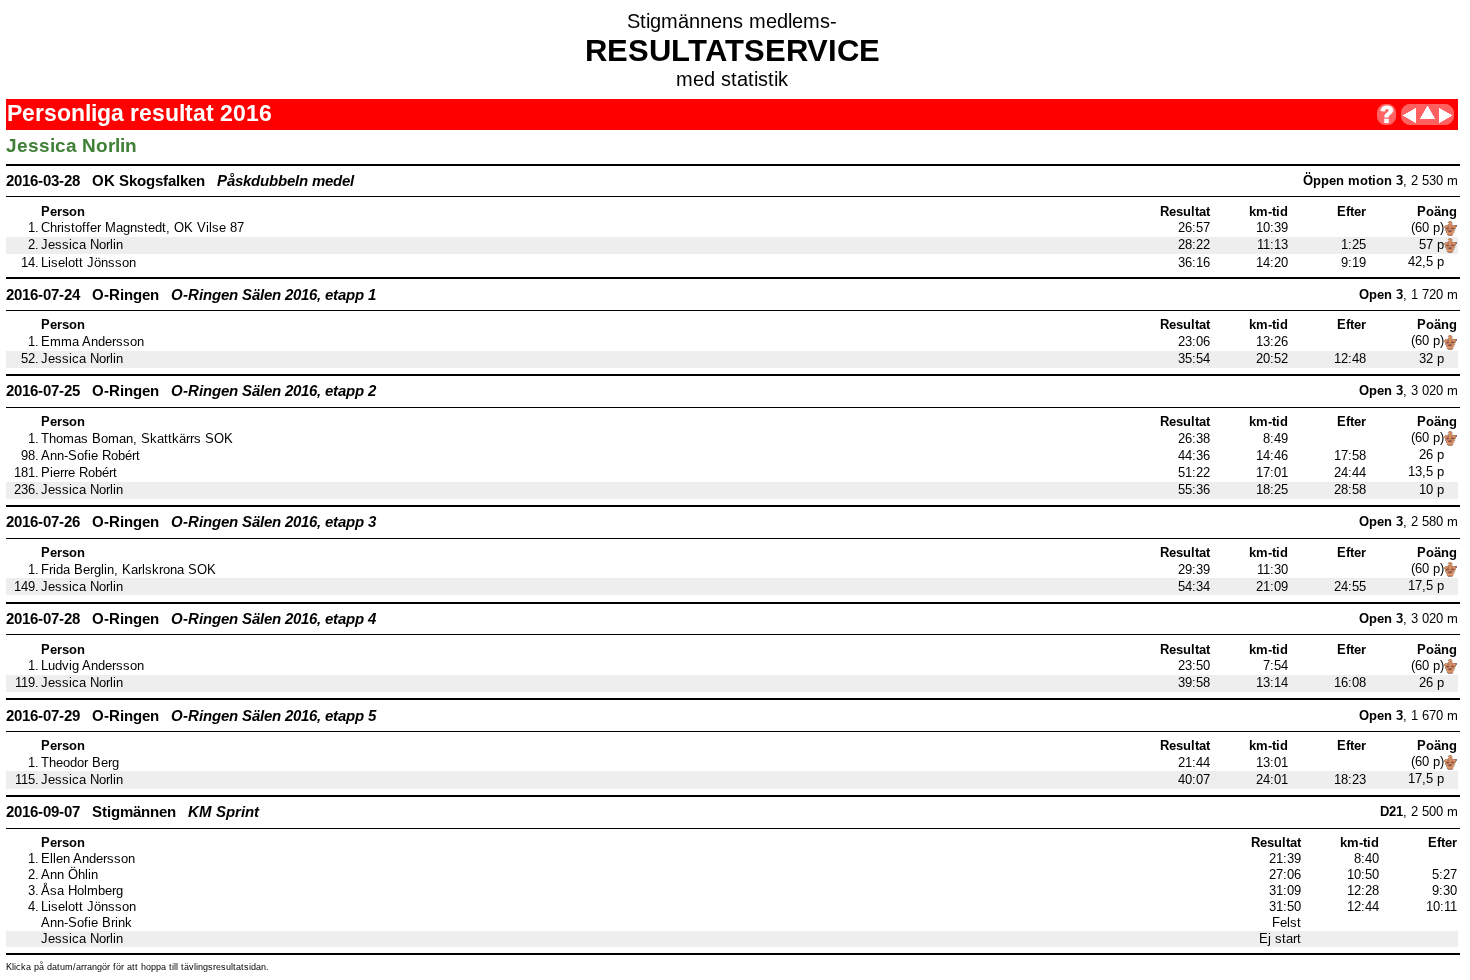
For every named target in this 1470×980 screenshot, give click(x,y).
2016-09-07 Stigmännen (132, 811)
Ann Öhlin (69, 875)
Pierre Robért (79, 473)
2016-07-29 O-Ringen (191, 715)
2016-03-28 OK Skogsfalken (180, 180)
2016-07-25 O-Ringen (191, 390)
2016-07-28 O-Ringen (191, 618)
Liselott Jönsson (88, 263)
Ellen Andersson (88, 859)
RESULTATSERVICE (732, 50)
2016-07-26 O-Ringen (191, 521)
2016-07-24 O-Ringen (191, 294)
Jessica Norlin (82, 245)
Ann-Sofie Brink (86, 923)
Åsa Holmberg (82, 891)
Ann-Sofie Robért (90, 456)
